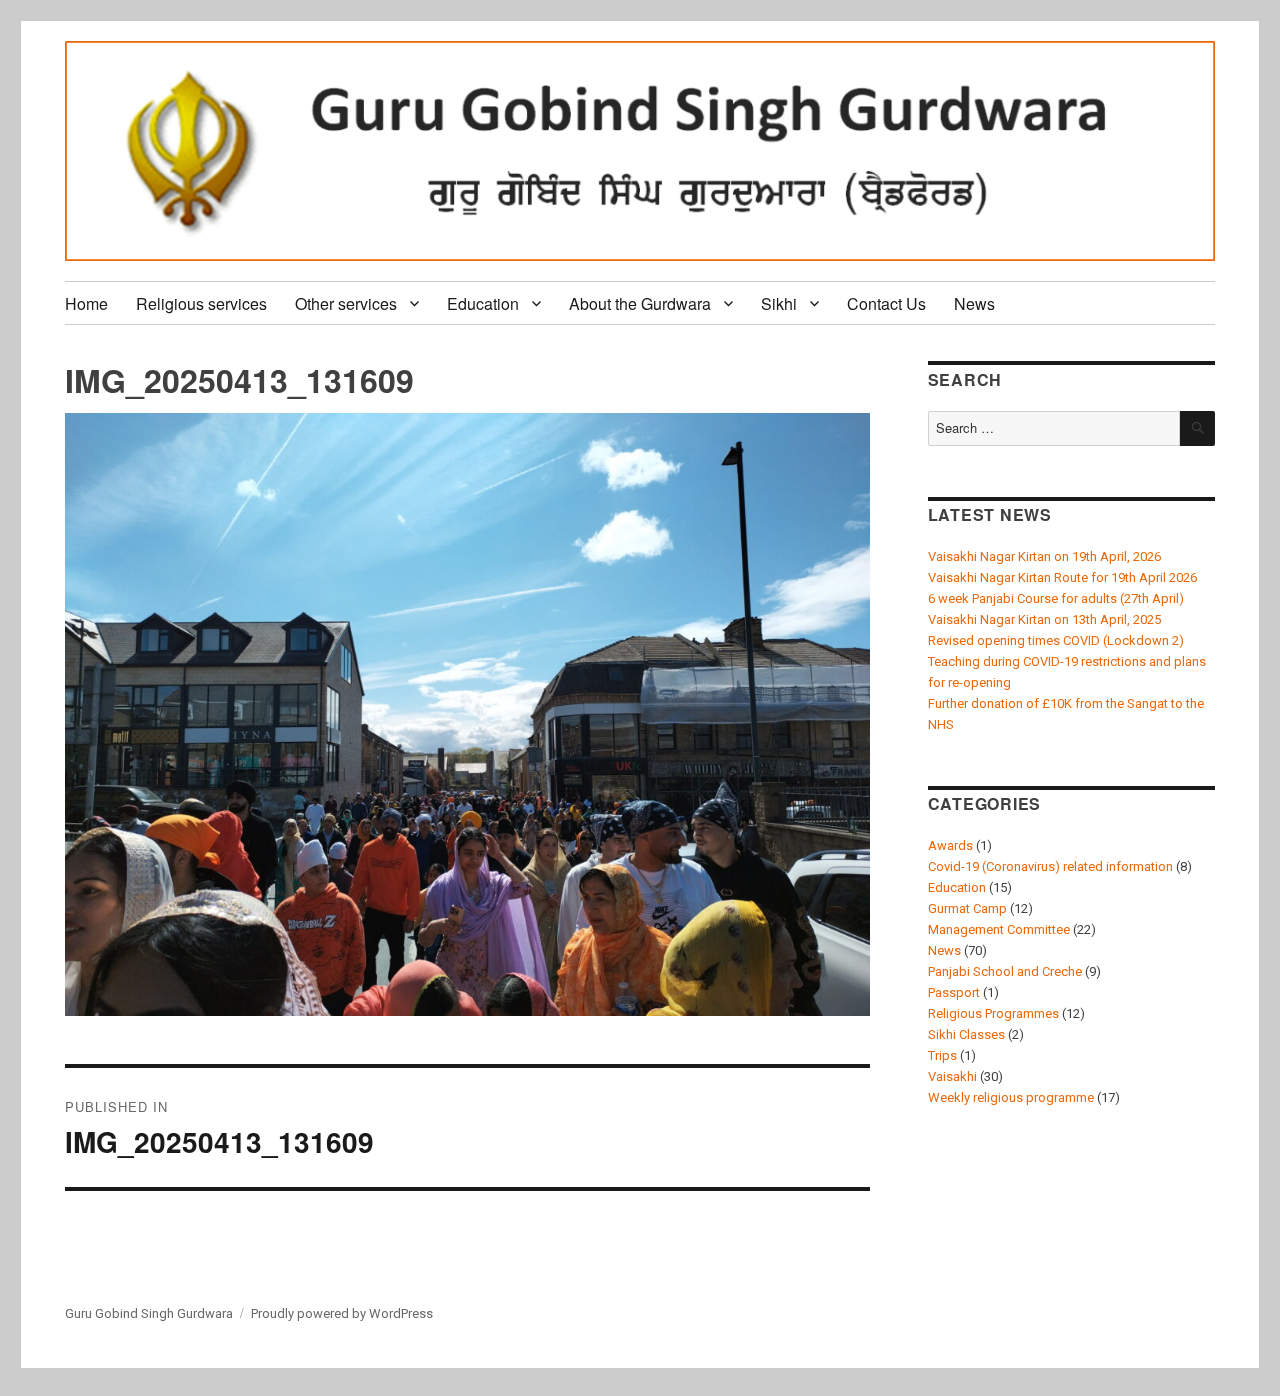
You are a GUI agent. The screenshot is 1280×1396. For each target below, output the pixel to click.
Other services (346, 303)
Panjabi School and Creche (1005, 971)
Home (86, 303)
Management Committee (999, 929)
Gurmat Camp (967, 908)
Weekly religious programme (1011, 1097)
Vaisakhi (952, 1076)
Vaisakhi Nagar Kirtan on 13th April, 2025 (1044, 619)
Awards (950, 845)
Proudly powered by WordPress (342, 1313)
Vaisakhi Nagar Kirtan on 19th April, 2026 (1044, 556)
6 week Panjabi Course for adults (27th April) (1056, 598)
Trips (942, 1055)
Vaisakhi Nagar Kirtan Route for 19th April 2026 (1062, 577)
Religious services (201, 303)
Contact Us (886, 303)
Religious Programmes (993, 1013)
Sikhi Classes (966, 1034)
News (974, 303)
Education (483, 303)
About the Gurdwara (640, 303)
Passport (954, 992)
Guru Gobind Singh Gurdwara (149, 1313)
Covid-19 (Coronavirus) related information (1050, 866)
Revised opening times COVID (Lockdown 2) (1056, 640)
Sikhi (779, 303)
